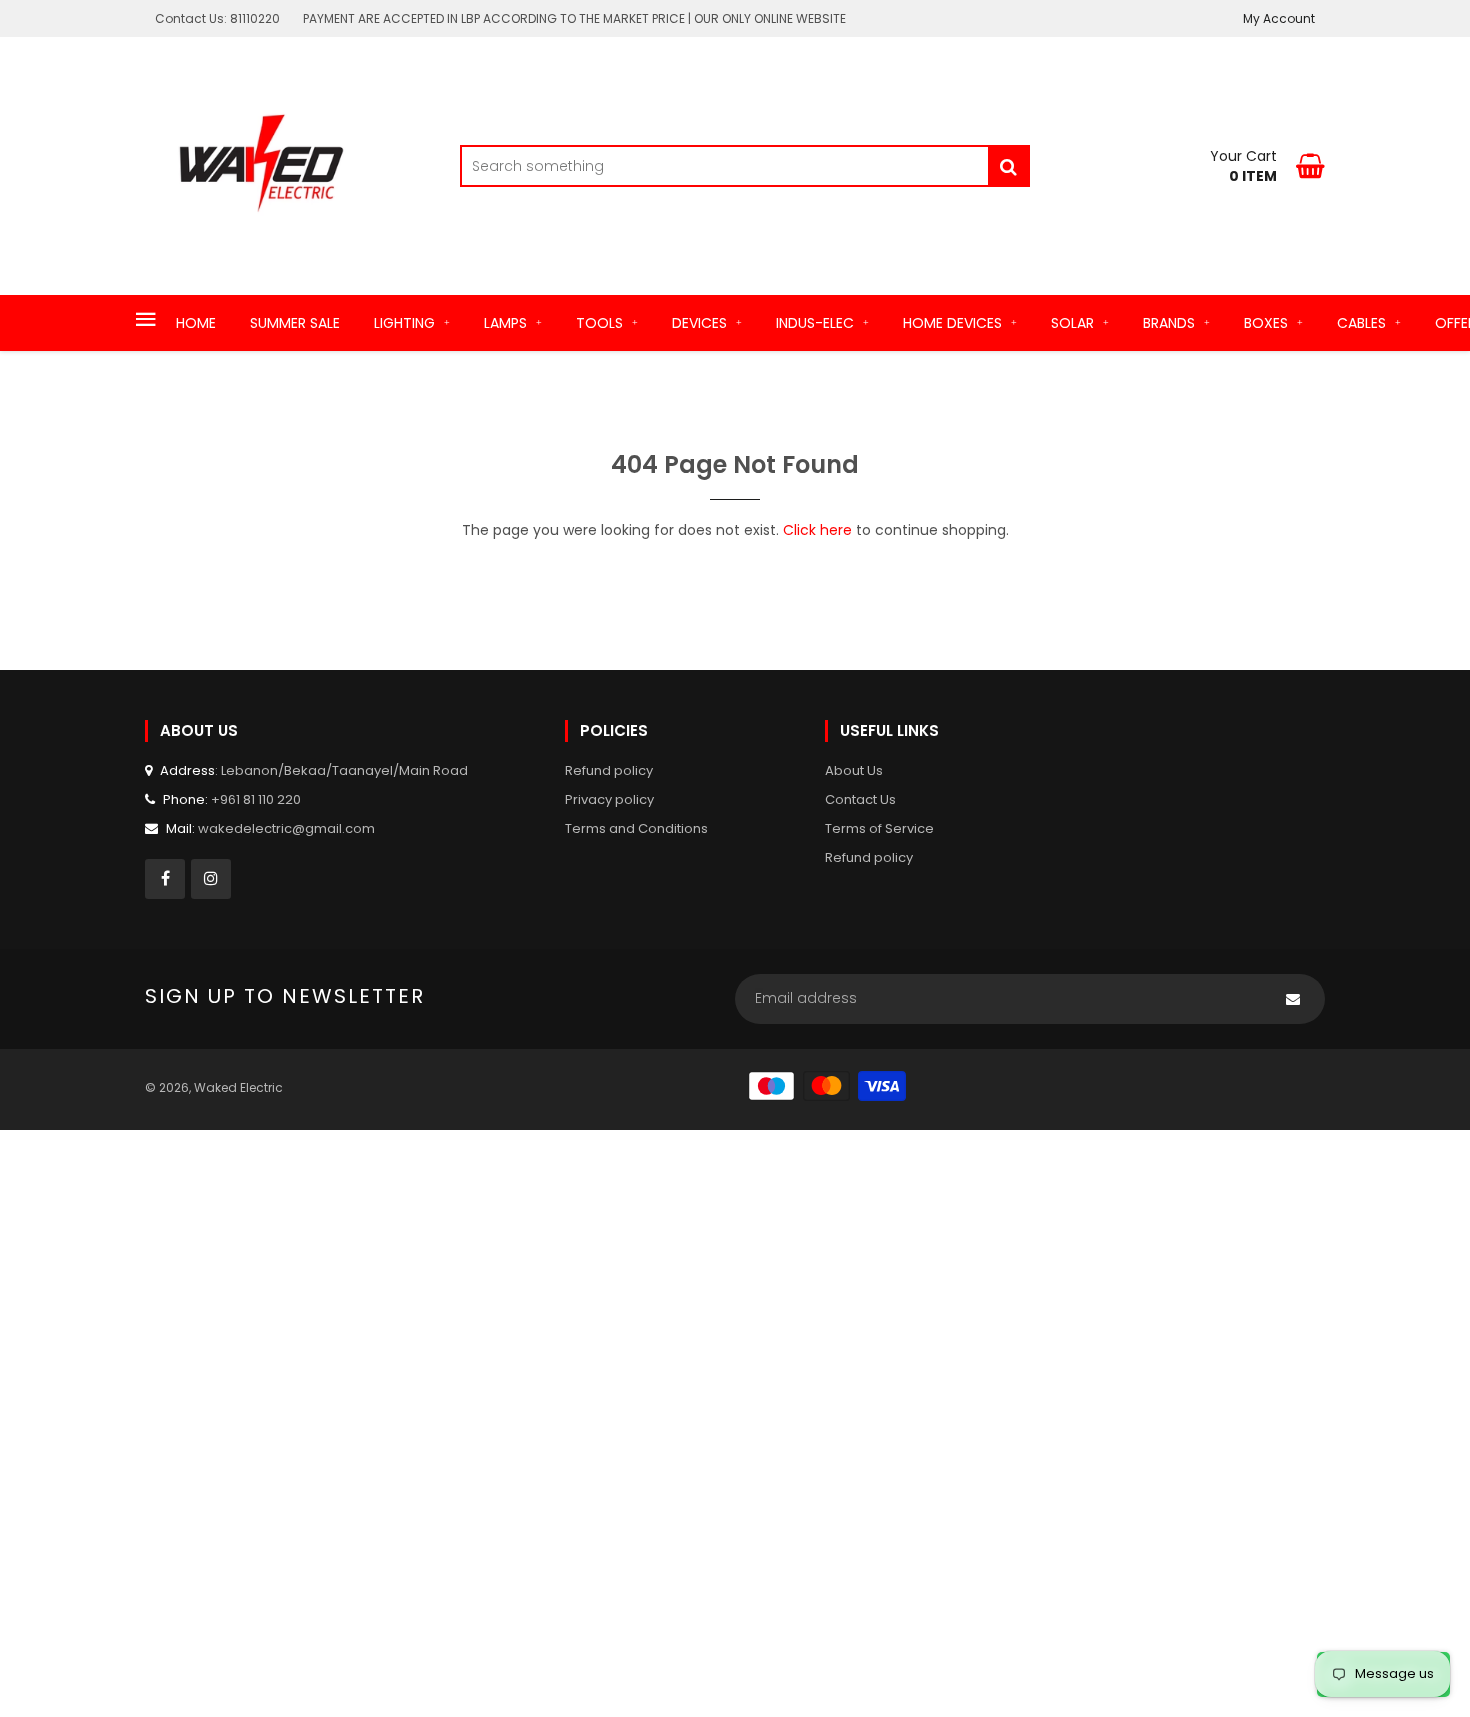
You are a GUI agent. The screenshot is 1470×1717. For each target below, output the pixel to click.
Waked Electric (238, 1087)
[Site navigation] (146, 321)
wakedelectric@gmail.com (286, 828)
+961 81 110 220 (256, 799)
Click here (817, 530)
